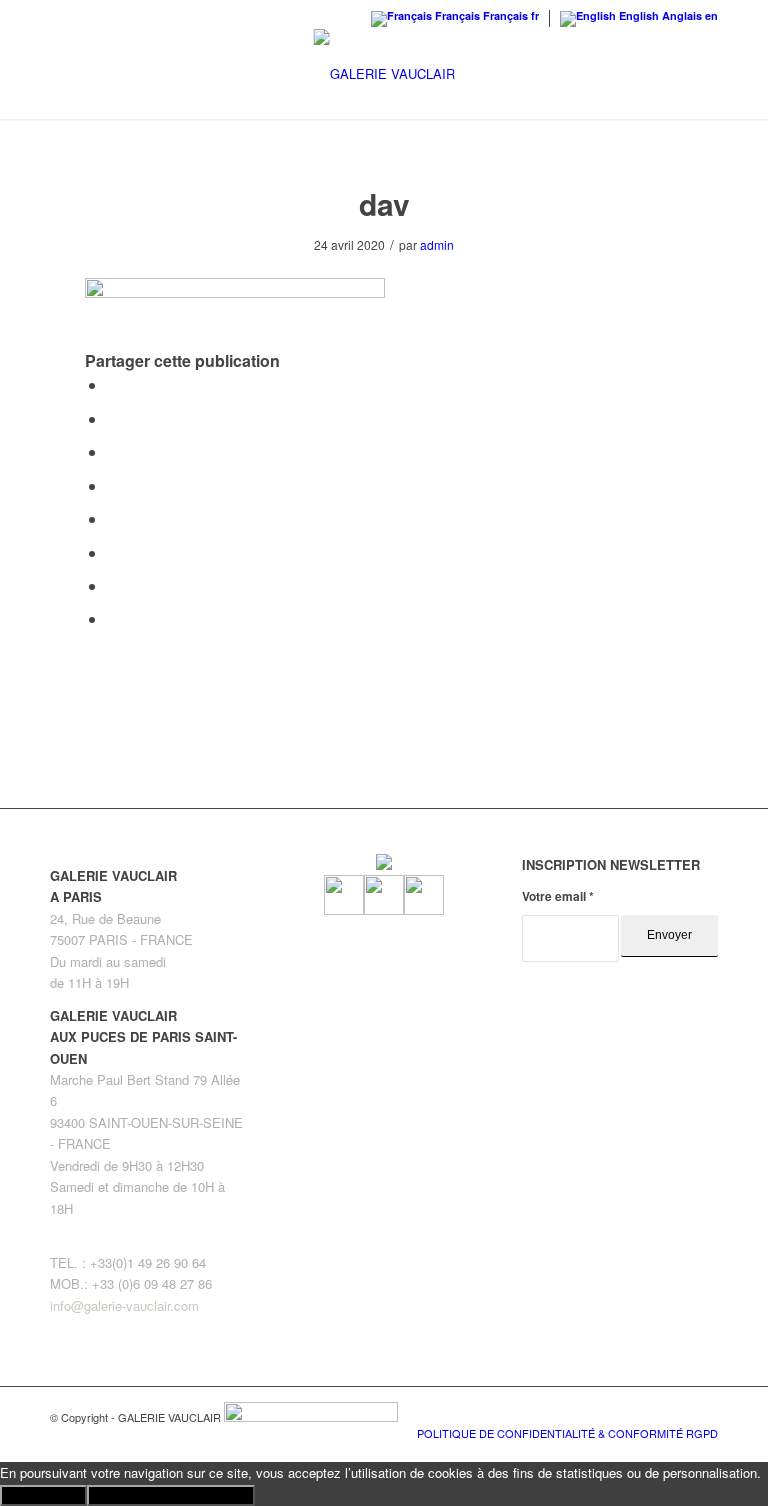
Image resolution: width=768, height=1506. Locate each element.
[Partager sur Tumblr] (113, 518)
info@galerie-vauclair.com (124, 1305)
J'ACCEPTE (43, 1495)
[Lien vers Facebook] (643, 1412)
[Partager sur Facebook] (113, 384)
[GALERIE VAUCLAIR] (384, 74)
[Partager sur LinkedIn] (113, 485)
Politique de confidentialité (171, 1495)
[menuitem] (562, 1433)
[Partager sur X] (113, 418)
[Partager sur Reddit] (113, 585)
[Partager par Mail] (113, 618)
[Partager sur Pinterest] (113, 451)
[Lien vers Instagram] (673, 1412)
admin (437, 244)
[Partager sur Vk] (113, 552)
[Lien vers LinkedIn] (703, 1412)
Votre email (558, 896)
